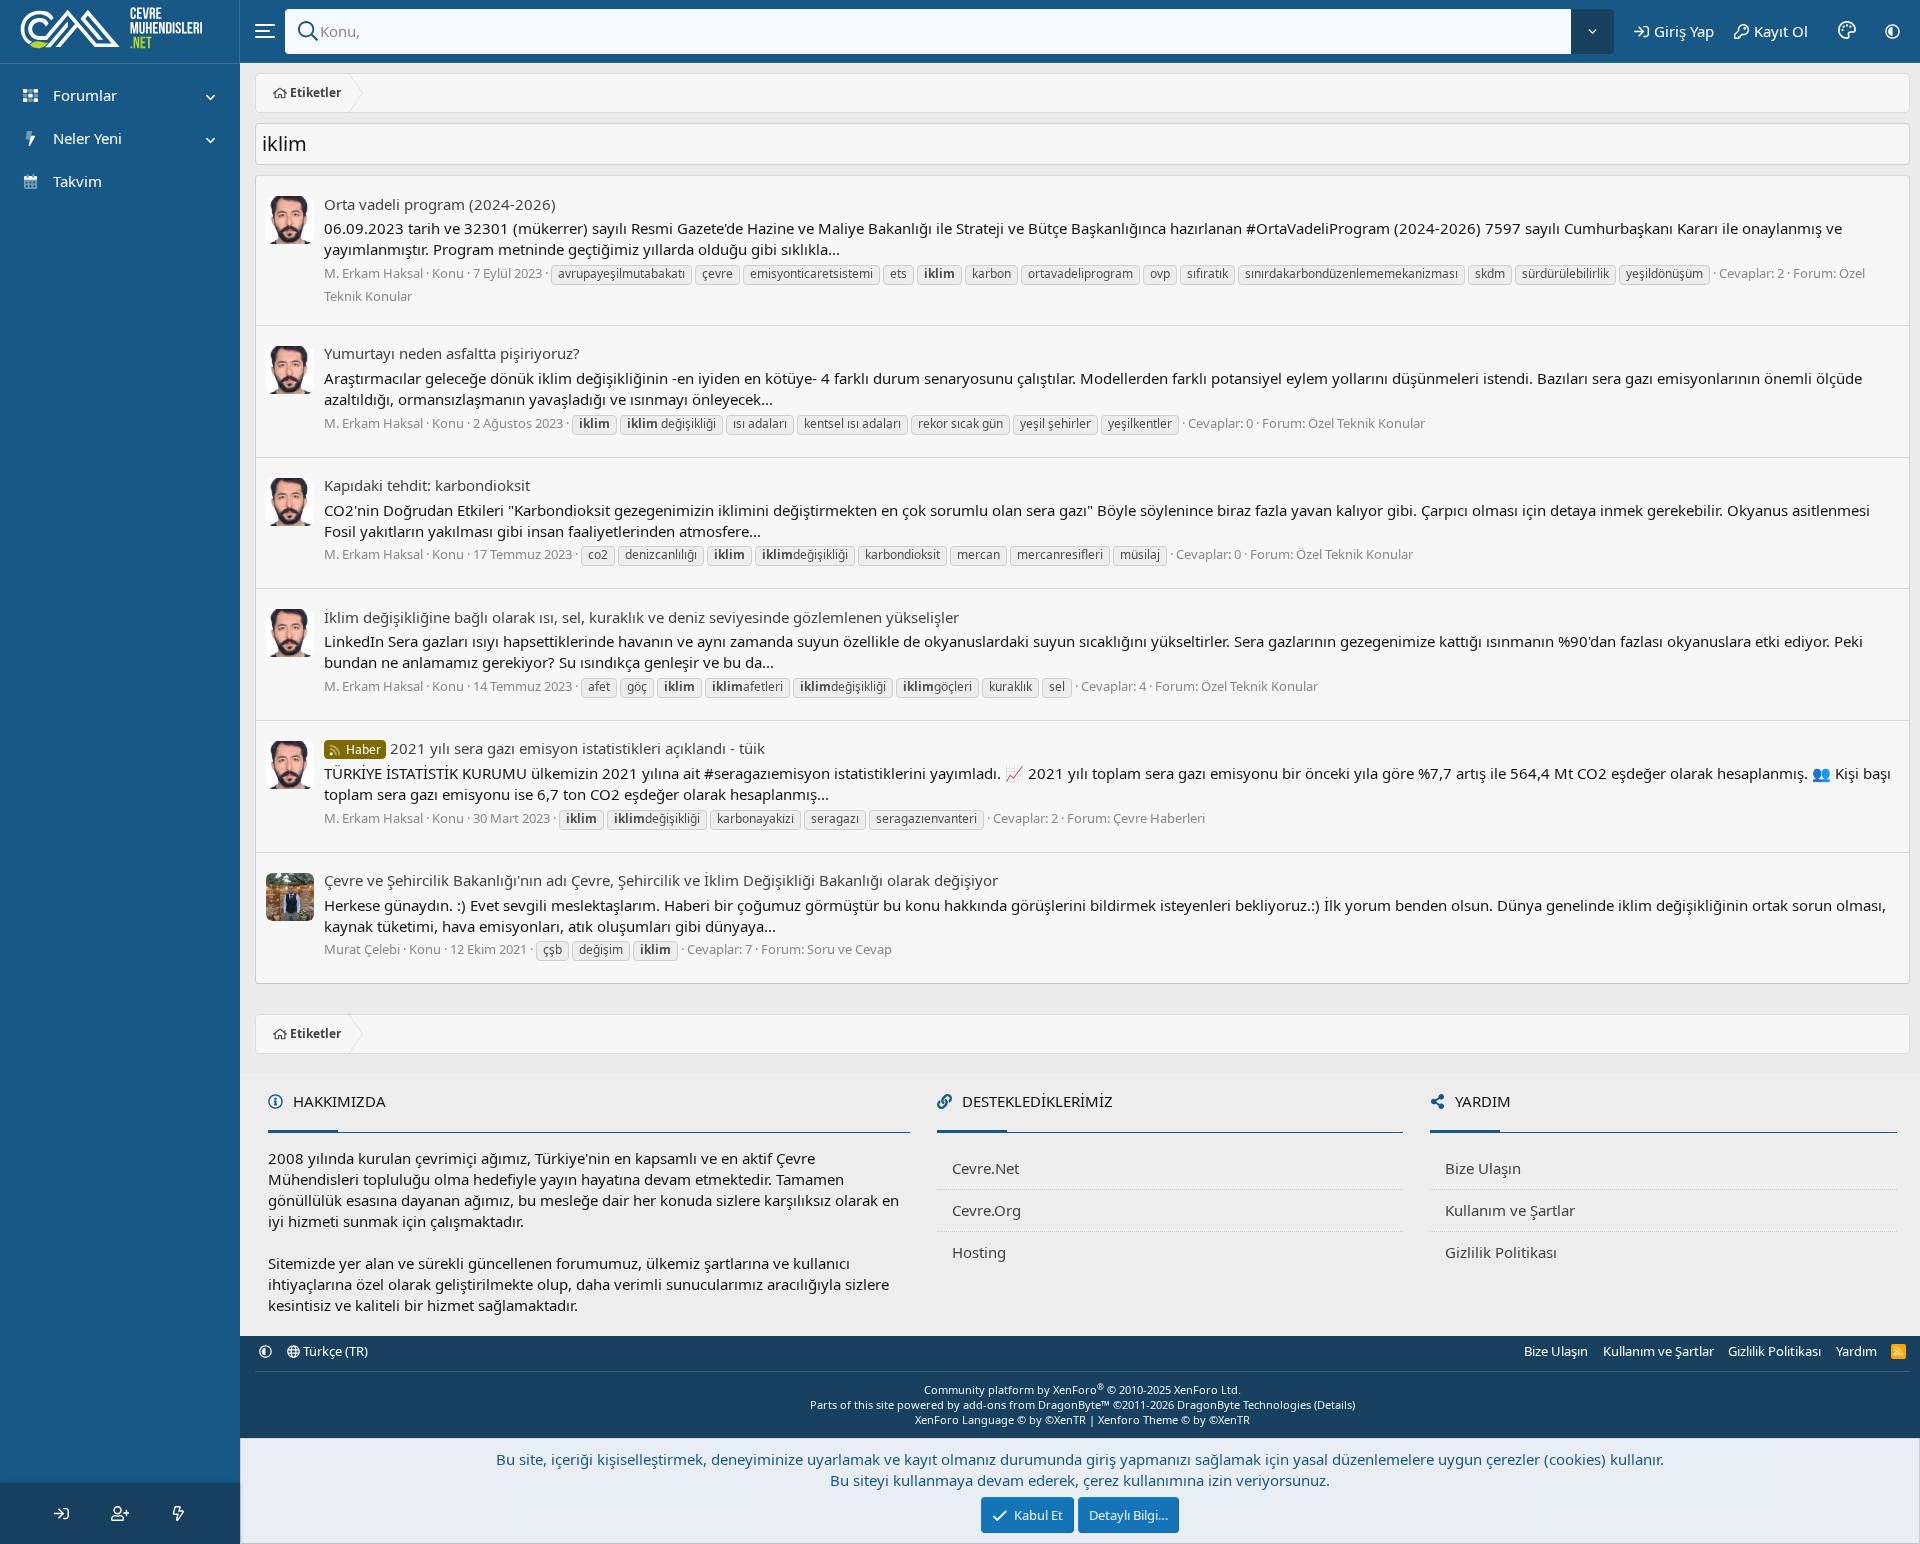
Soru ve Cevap (849, 949)
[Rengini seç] (1847, 31)
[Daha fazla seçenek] (1592, 31)
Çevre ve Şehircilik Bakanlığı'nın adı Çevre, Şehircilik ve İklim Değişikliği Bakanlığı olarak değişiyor (661, 880)
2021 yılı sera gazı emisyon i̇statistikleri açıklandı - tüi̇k (555, 748)
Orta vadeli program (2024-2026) (440, 204)
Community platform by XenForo (1082, 1389)
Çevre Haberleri (1159, 818)
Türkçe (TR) (334, 1351)
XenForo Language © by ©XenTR (1000, 1419)
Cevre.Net (985, 1168)
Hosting (979, 1252)
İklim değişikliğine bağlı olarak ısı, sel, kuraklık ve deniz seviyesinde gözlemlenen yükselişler (641, 617)
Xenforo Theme (1174, 1419)
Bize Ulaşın (1483, 1168)
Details (1334, 1404)
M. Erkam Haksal (373, 273)
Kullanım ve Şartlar (1510, 1210)
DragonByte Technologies (1244, 1404)
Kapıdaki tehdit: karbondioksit (427, 485)
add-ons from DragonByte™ (1036, 1404)
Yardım (1856, 1351)
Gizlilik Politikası (1501, 1252)
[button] (1892, 31)
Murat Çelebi (362, 949)
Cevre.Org (986, 1210)
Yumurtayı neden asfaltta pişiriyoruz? (452, 353)
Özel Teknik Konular (1366, 423)
